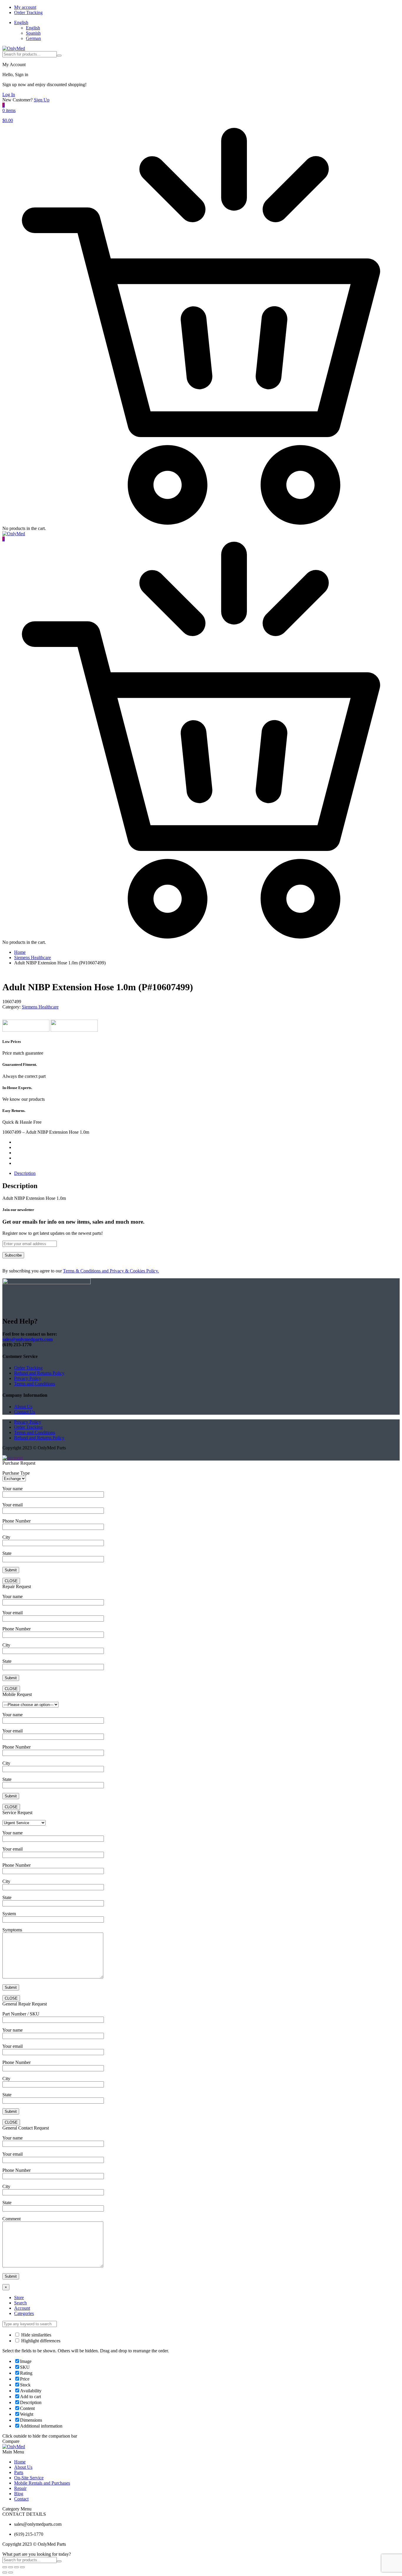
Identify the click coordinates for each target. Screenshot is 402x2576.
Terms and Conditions (35, 1384)
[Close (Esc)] (5, 2567)
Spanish (33, 33)
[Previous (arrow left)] (5, 2572)
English (21, 22)
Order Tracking (28, 12)
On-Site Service (29, 2478)
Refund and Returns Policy (39, 1373)
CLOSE (11, 1581)
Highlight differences (40, 2341)
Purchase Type (16, 1473)
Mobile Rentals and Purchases (42, 2483)
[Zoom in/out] (22, 2567)
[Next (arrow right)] (11, 2572)
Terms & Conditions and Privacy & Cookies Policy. (111, 1271)
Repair (20, 2488)
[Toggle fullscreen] (16, 2567)
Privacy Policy (28, 1378)
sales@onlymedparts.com (28, 1339)
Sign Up (42, 100)
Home (20, 952)
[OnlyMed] (14, 48)
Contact (21, 2499)
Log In (9, 94)
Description (25, 1173)
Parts (19, 2472)
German (33, 38)
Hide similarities (36, 2335)
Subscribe (13, 1255)
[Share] (11, 2567)
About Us (23, 1407)
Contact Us (25, 1412)
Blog (19, 2494)
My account (25, 7)
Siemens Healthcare (33, 957)
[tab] (207, 1173)
